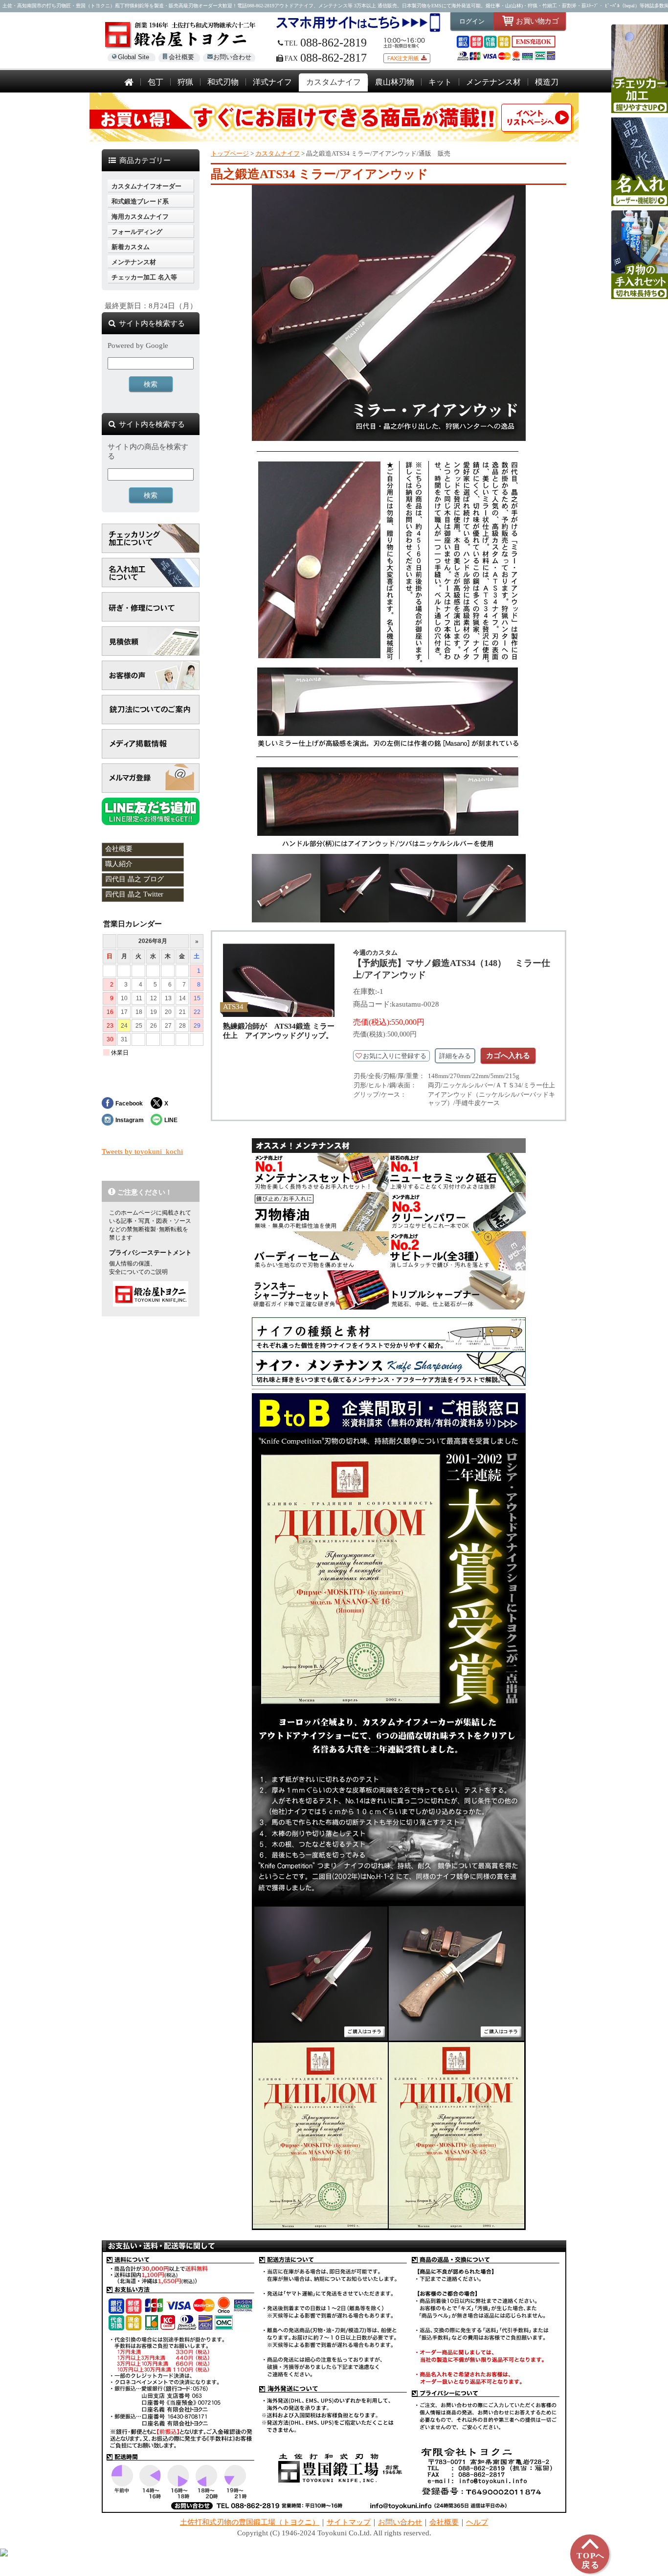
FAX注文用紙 (403, 58)
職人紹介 (119, 864)
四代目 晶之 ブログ (134, 879)
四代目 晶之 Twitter (134, 894)
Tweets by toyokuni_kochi (142, 1151)
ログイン (472, 21)
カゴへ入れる (508, 1055)
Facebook (129, 1103)
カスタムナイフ (278, 153)
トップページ (230, 153)
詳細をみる (455, 1056)
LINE (171, 1120)
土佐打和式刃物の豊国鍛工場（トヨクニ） (250, 2522)
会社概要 (181, 57)
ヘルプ (477, 2522)
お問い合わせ (232, 57)
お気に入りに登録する (395, 1056)
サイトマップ (349, 2522)
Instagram (130, 1120)
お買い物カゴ (537, 21)
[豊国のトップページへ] (129, 83)
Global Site (134, 57)
